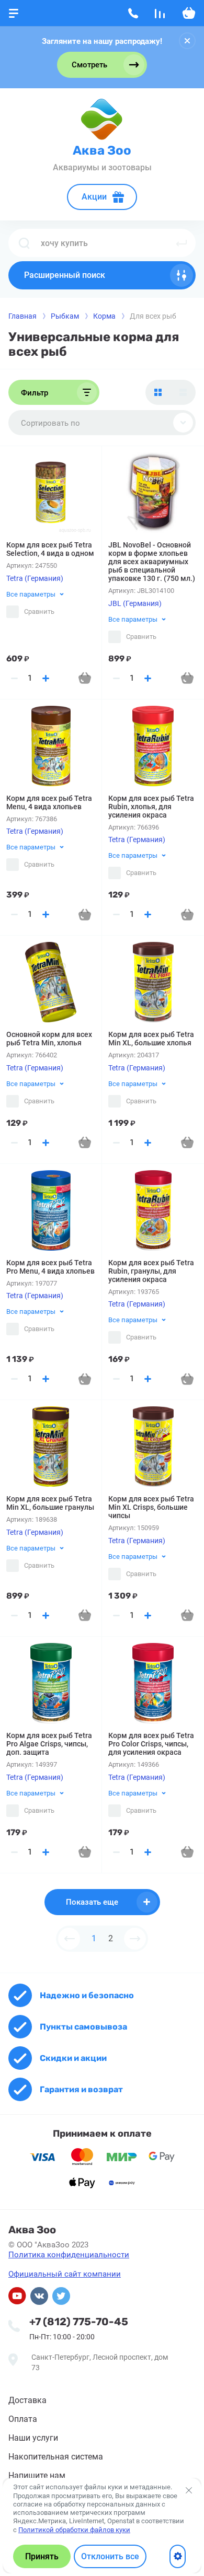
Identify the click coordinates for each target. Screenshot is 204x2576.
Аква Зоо (102, 150)
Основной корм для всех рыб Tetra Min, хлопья (49, 1039)
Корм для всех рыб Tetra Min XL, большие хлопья (151, 1039)
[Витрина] (158, 392)
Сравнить (39, 611)
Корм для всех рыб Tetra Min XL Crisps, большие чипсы (151, 1507)
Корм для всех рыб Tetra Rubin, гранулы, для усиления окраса (151, 1271)
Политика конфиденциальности (69, 2255)
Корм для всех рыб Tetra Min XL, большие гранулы (50, 1503)
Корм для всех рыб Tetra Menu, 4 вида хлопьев (49, 802)
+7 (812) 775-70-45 (79, 2322)
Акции (94, 197)
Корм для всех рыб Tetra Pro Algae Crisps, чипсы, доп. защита (49, 1744)
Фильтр (35, 393)
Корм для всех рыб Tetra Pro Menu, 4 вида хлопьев (50, 1267)
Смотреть (89, 65)
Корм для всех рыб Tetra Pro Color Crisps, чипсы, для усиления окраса (151, 1744)
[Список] (183, 392)
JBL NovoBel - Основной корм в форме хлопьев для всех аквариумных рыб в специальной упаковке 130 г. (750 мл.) (152, 562)
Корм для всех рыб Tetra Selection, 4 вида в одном (50, 549)
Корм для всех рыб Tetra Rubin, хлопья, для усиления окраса (151, 807)
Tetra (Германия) (35, 578)
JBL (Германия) (135, 603)
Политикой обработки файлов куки (74, 2530)
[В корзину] (85, 678)
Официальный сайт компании (65, 2274)
